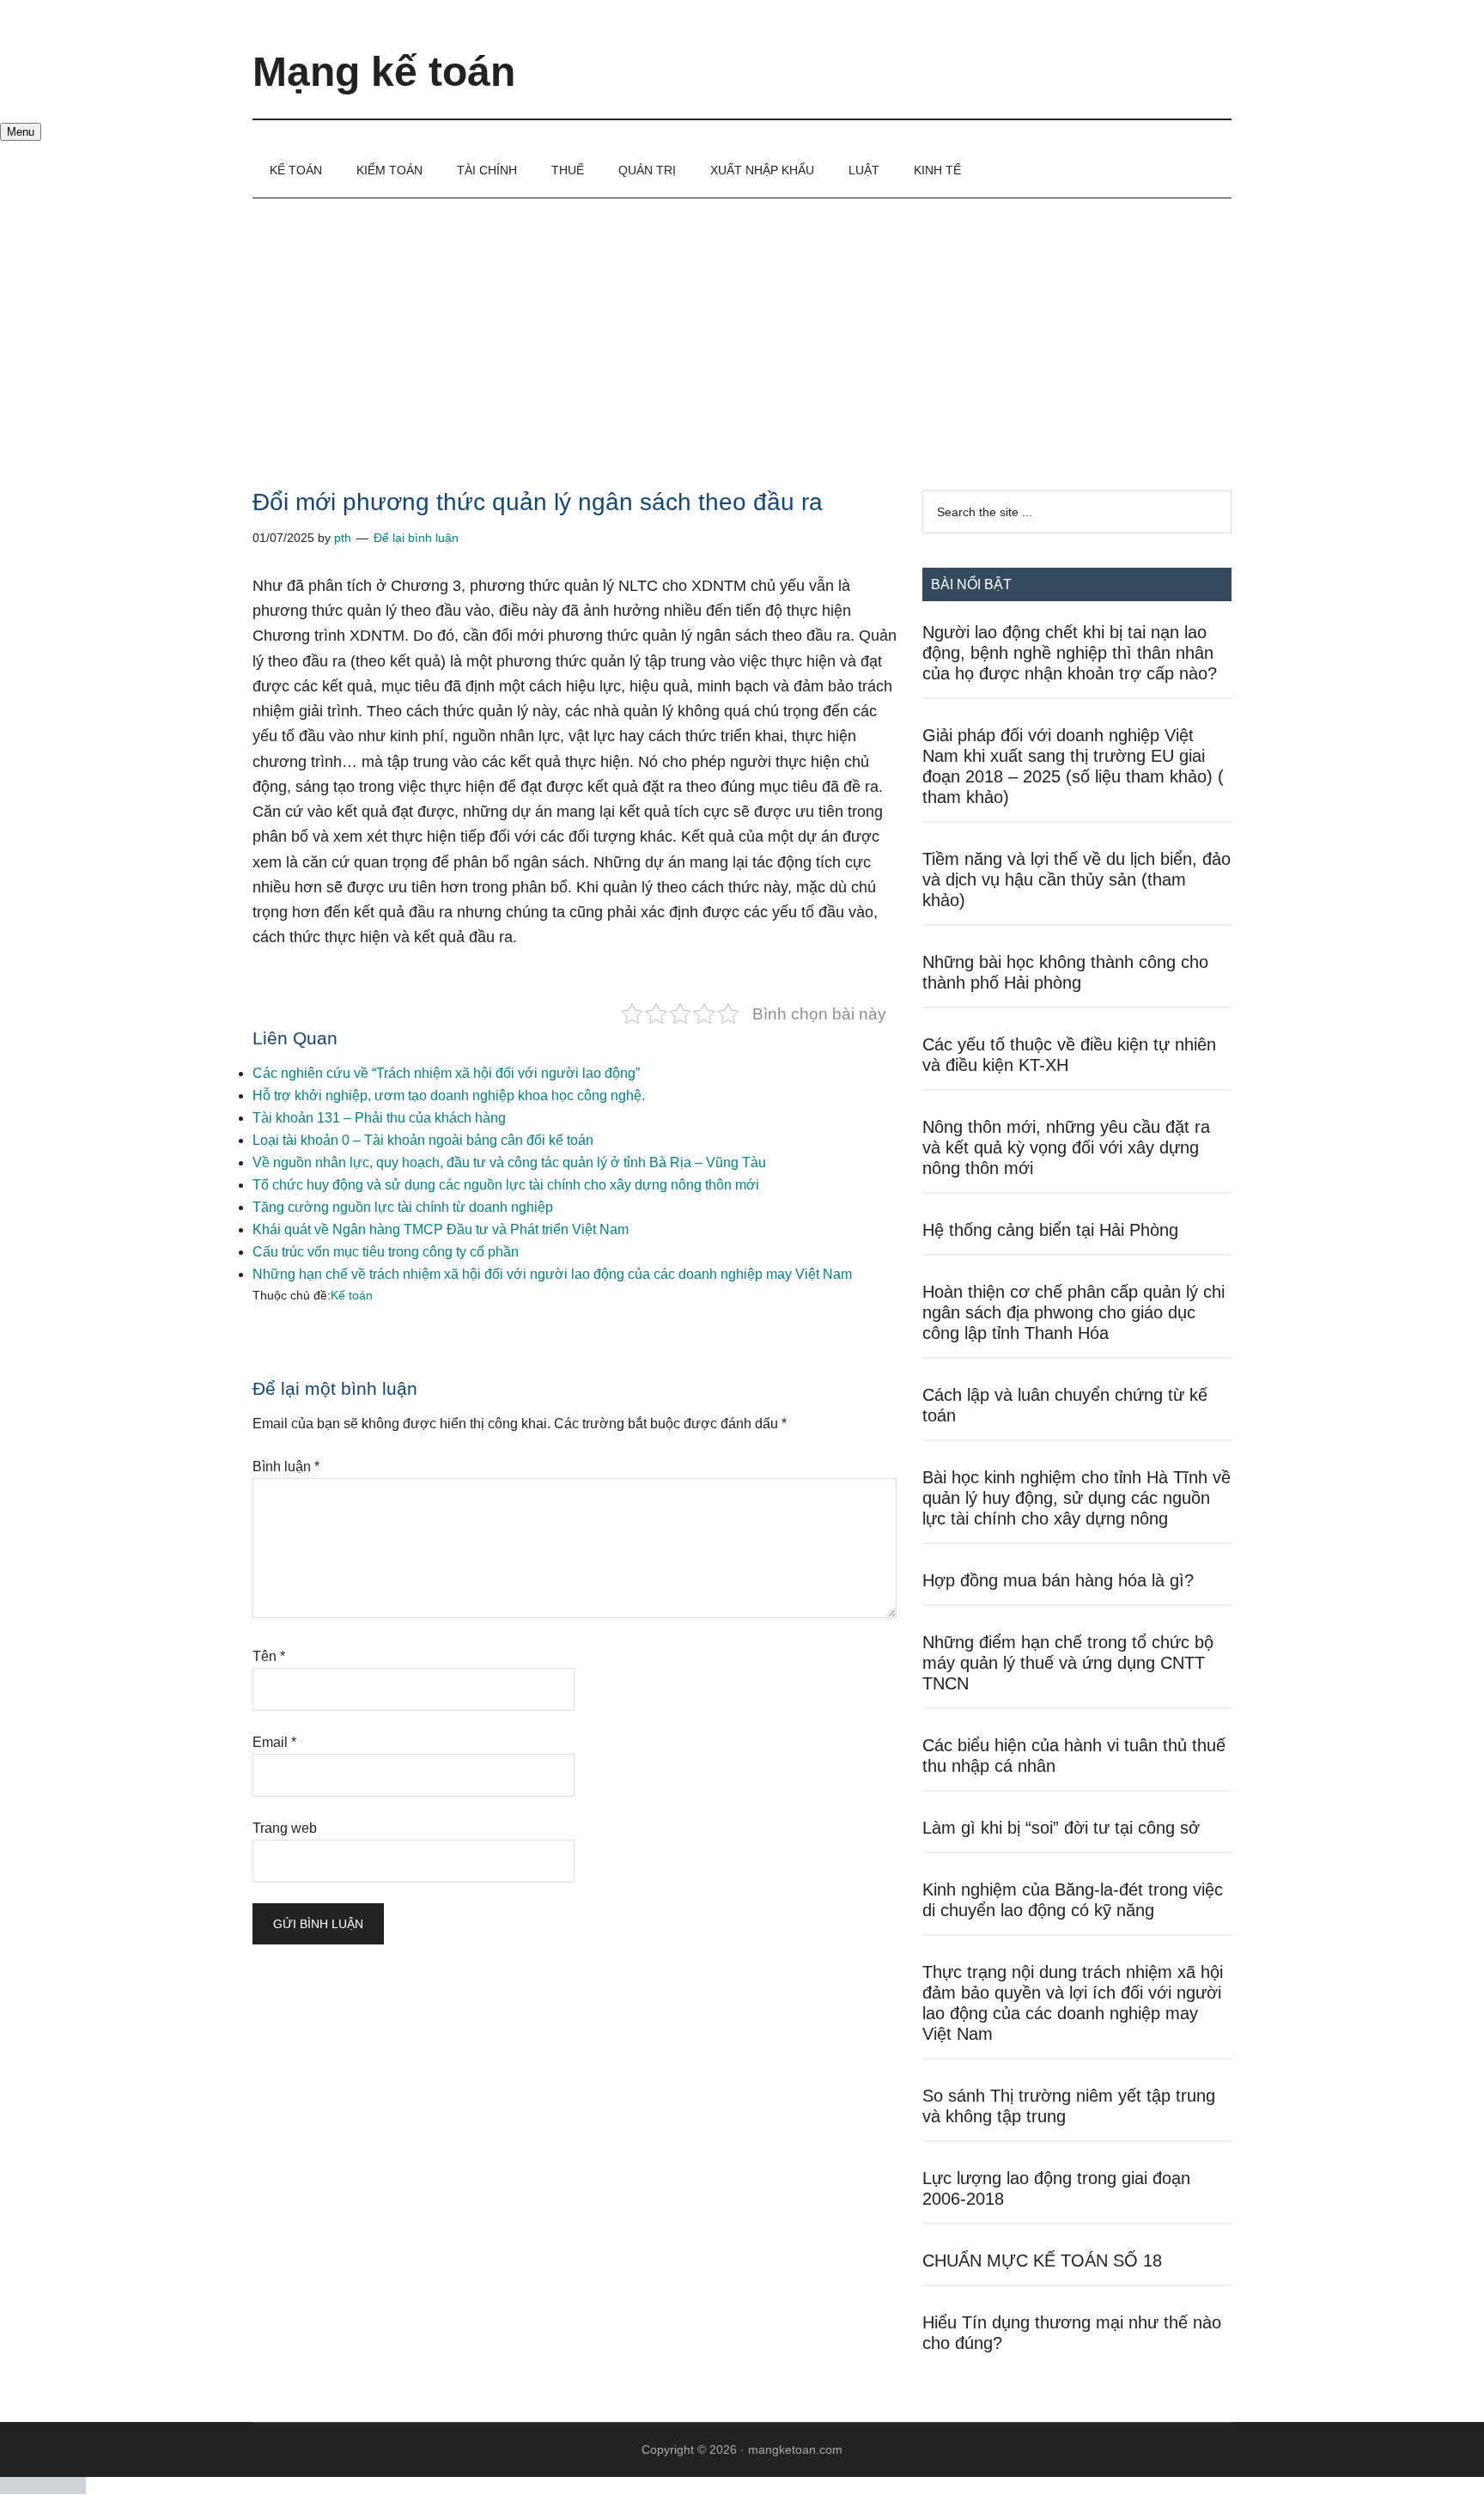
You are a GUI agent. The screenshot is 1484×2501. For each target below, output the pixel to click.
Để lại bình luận (416, 538)
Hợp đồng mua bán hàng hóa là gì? (1058, 1580)
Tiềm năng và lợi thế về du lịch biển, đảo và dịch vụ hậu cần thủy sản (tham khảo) (1077, 879)
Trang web (285, 1828)
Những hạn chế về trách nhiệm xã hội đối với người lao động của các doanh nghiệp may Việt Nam (552, 1274)
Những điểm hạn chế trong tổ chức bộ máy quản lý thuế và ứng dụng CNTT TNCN (1068, 1663)
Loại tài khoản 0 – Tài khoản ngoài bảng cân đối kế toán (423, 1140)
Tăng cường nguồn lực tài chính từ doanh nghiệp (403, 1207)
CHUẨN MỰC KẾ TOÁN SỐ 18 (1042, 2261)
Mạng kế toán (384, 72)
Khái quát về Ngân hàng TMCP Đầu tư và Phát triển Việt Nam (441, 1229)
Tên (269, 1656)
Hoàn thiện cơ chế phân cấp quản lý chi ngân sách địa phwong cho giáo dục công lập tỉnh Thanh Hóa (1073, 1312)
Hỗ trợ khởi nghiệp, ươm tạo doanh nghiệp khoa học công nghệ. (449, 1095)
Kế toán (352, 1295)
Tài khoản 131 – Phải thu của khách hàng (379, 1118)
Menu (21, 132)
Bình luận (286, 1467)
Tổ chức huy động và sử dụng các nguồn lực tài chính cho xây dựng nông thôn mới (506, 1185)
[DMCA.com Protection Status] (43, 2489)
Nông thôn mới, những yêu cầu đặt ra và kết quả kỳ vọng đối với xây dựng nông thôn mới (1066, 1147)
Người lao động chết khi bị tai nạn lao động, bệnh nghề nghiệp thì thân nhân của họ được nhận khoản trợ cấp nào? (1070, 653)
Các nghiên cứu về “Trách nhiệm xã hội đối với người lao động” (446, 1073)
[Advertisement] (742, 327)
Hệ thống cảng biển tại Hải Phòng (1050, 1230)
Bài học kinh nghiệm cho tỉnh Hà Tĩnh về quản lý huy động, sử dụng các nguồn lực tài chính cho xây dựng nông (1077, 1498)
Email (274, 1742)
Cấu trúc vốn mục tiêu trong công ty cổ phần (386, 1252)
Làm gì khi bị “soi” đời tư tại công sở (1061, 1828)
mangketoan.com (795, 2449)
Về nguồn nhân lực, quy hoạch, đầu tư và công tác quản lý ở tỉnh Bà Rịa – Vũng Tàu (509, 1162)
